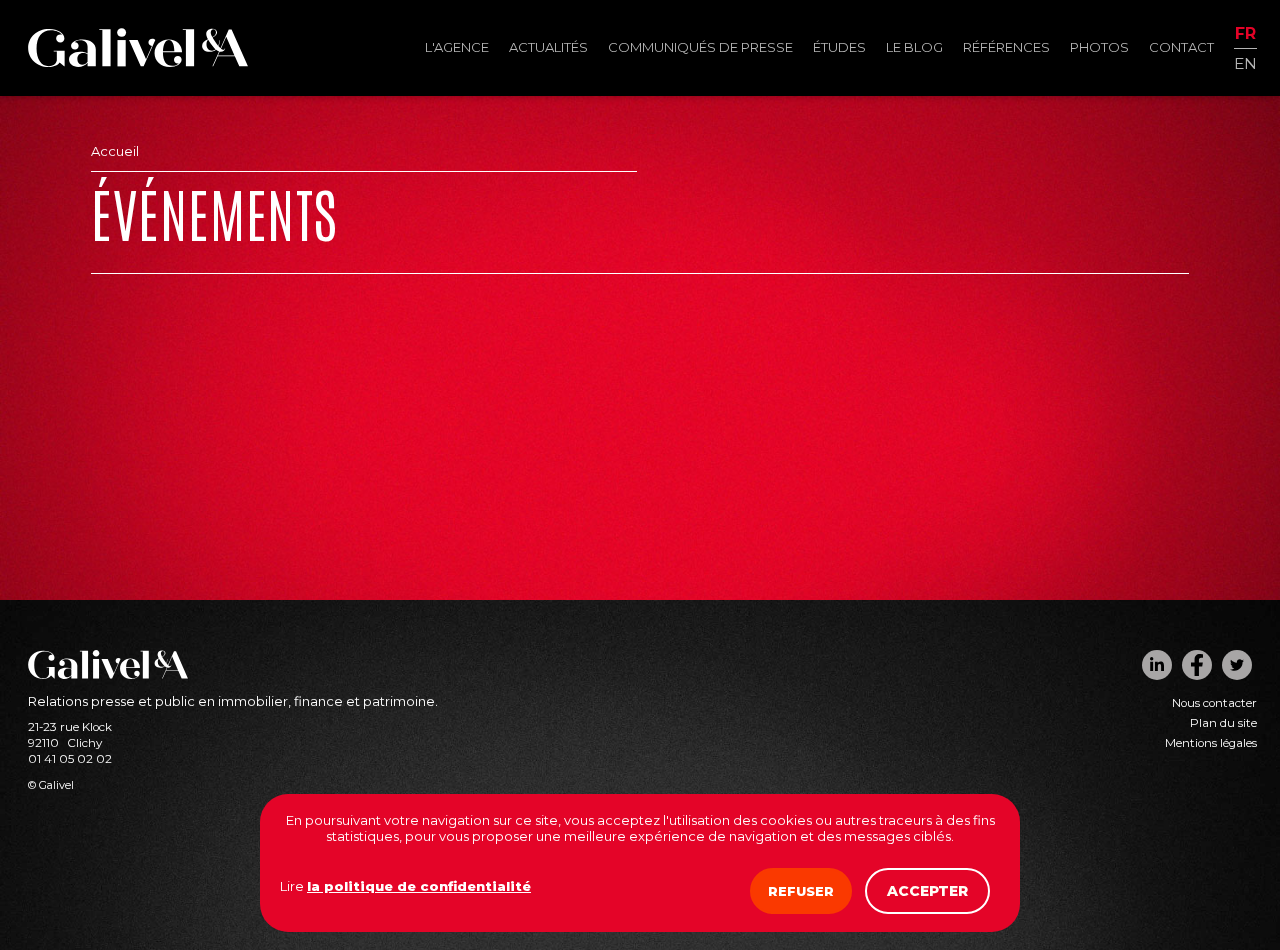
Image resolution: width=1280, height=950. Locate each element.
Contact (1181, 47)
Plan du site (1223, 723)
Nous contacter (1214, 703)
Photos (1099, 47)
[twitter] (1237, 665)
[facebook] (1197, 665)
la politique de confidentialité (419, 886)
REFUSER (801, 891)
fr (1245, 34)
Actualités (548, 47)
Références (1006, 47)
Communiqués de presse (700, 47)
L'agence (457, 47)
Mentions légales (1211, 743)
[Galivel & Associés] (138, 62)
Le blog (914, 47)
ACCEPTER (927, 891)
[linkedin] (1157, 665)
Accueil (115, 151)
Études (839, 47)
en (1245, 62)
